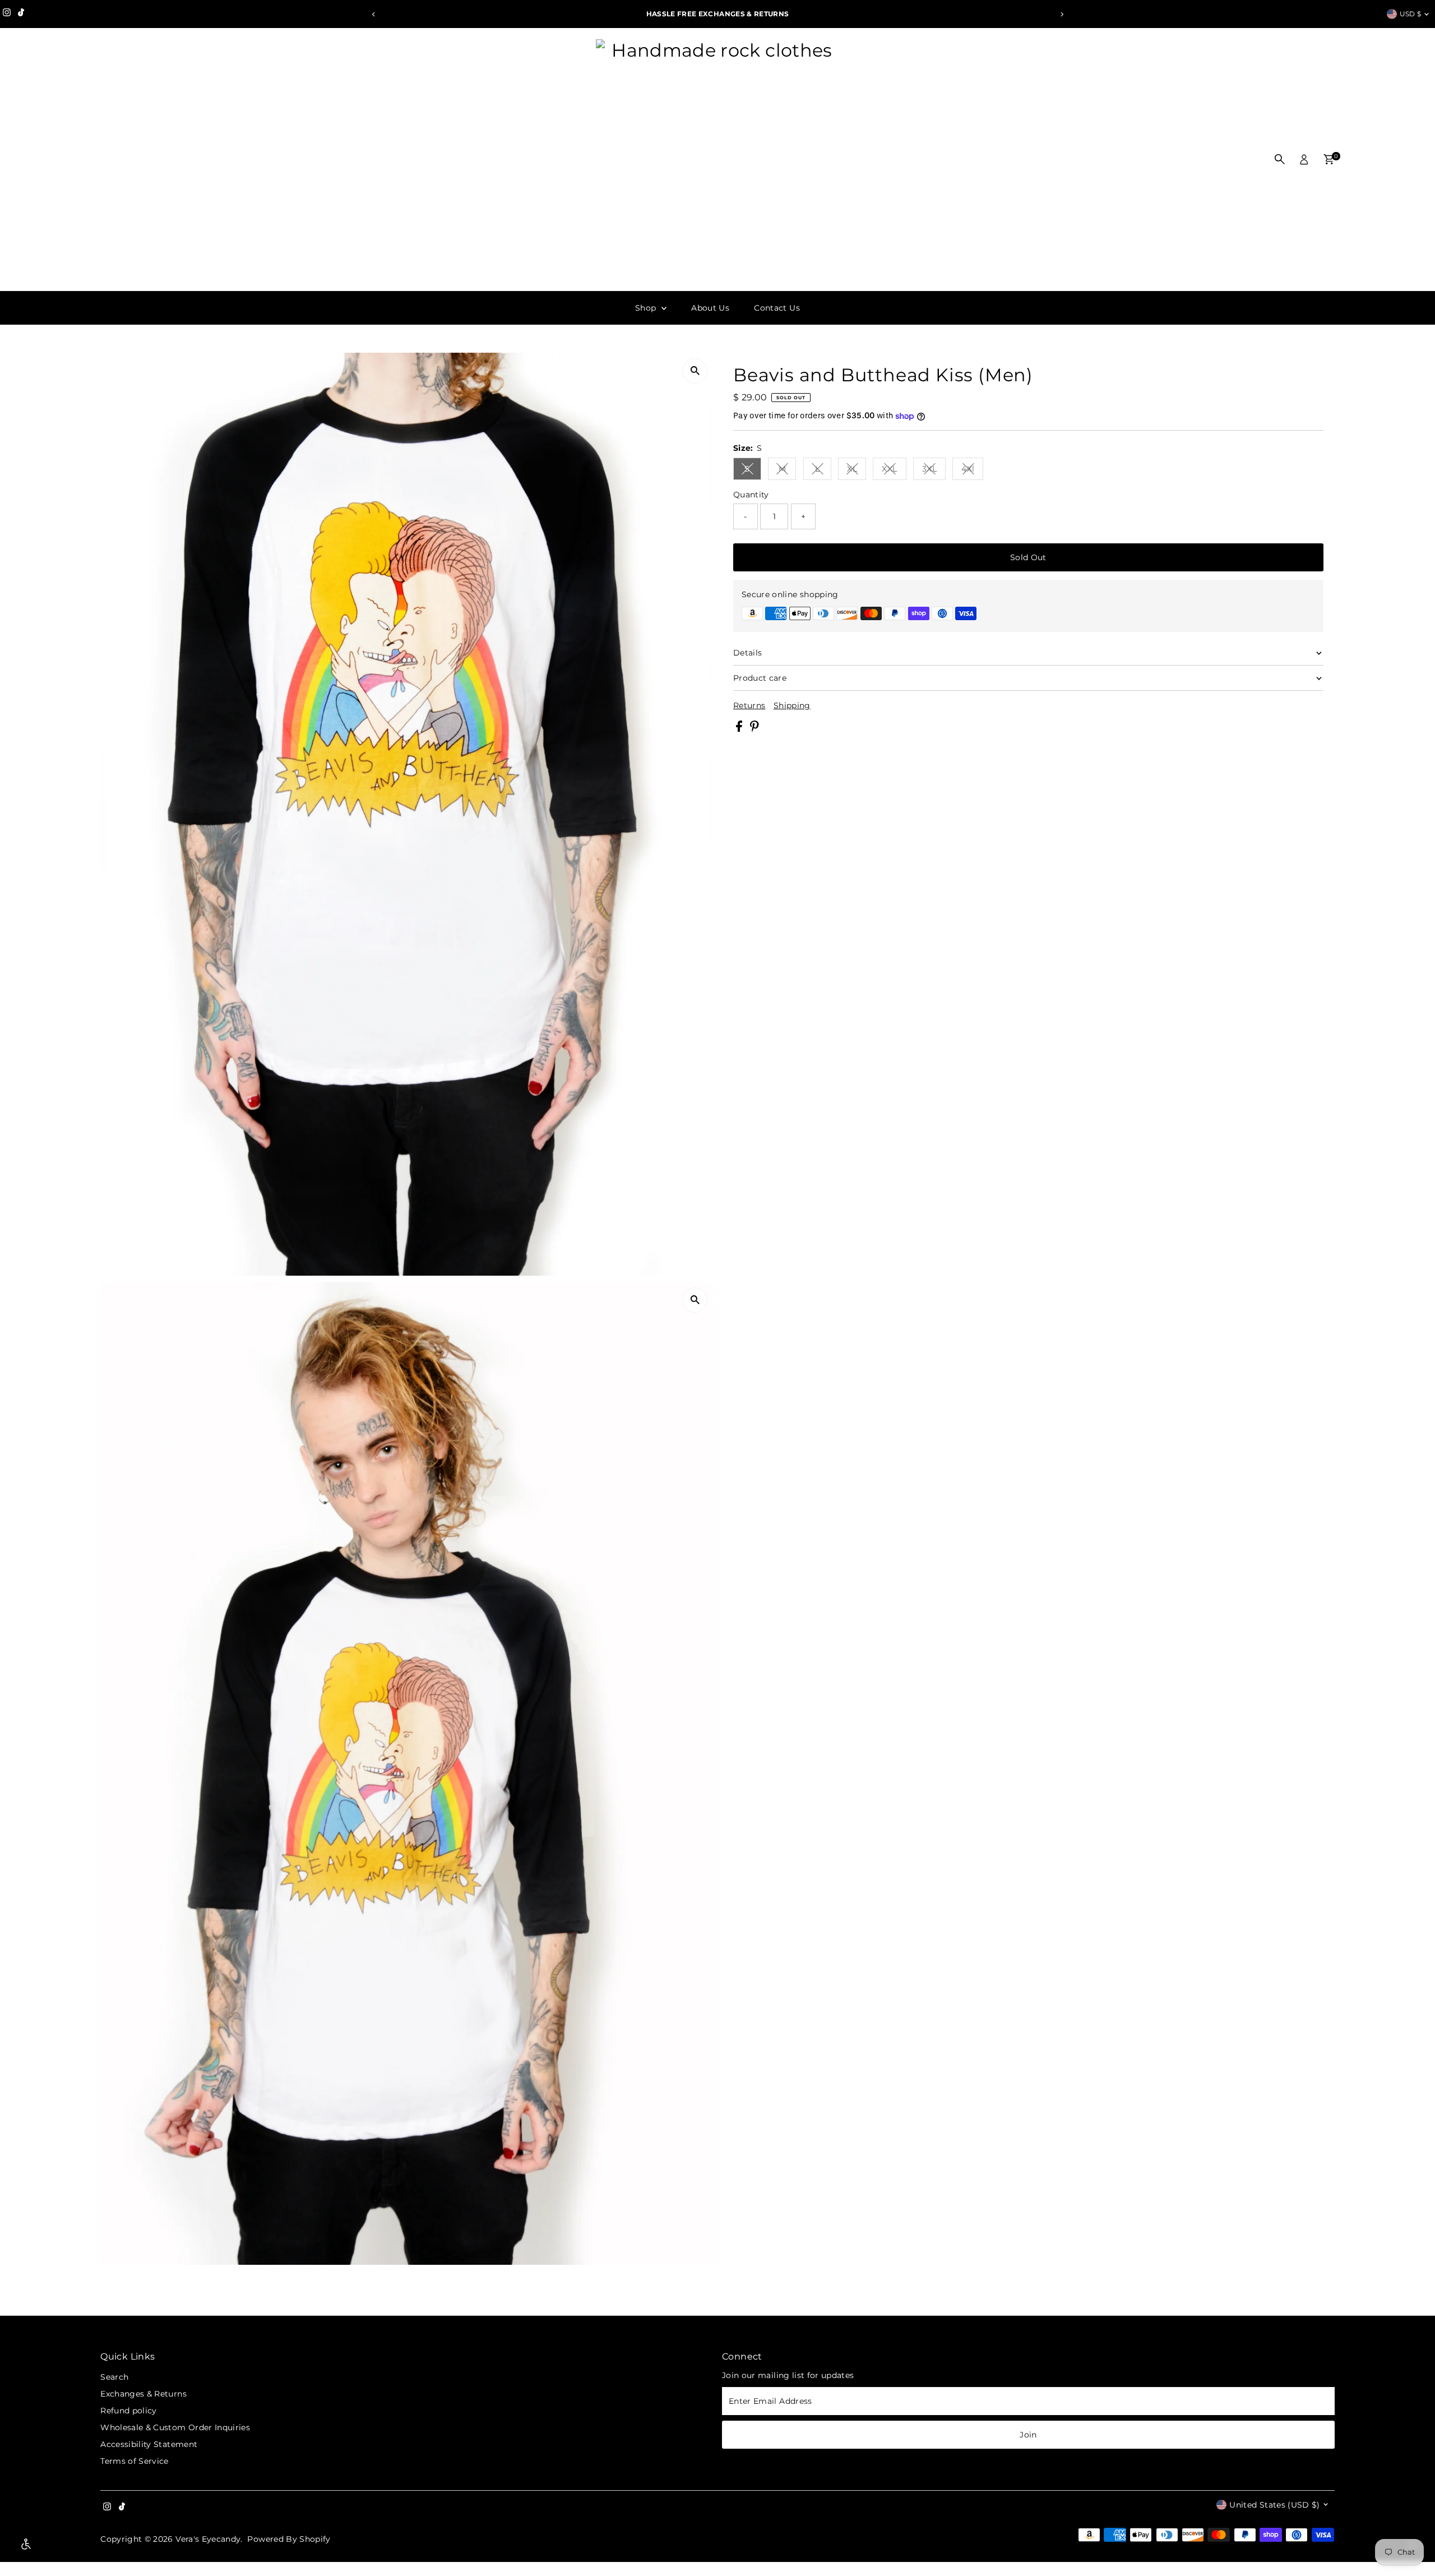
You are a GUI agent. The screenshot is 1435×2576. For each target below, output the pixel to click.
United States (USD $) (1274, 2505)
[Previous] (374, 14)
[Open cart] (1329, 159)
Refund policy (129, 2411)
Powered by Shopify (289, 2539)
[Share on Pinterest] (754, 729)
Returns (749, 705)
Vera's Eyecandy (208, 2539)
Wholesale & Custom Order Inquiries (175, 2427)
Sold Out (1028, 557)
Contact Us (777, 308)
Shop (647, 308)
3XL (934, 471)
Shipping (792, 705)
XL (857, 471)
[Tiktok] (21, 14)
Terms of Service (135, 2461)
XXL (894, 471)
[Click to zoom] (695, 371)
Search (114, 2377)
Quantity (751, 495)
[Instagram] (7, 14)
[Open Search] (1280, 159)
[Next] (1061, 14)
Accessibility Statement (149, 2444)
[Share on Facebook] (740, 729)
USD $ (1411, 14)
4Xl (972, 471)
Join (1028, 2435)
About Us (710, 308)
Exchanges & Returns (143, 2394)
